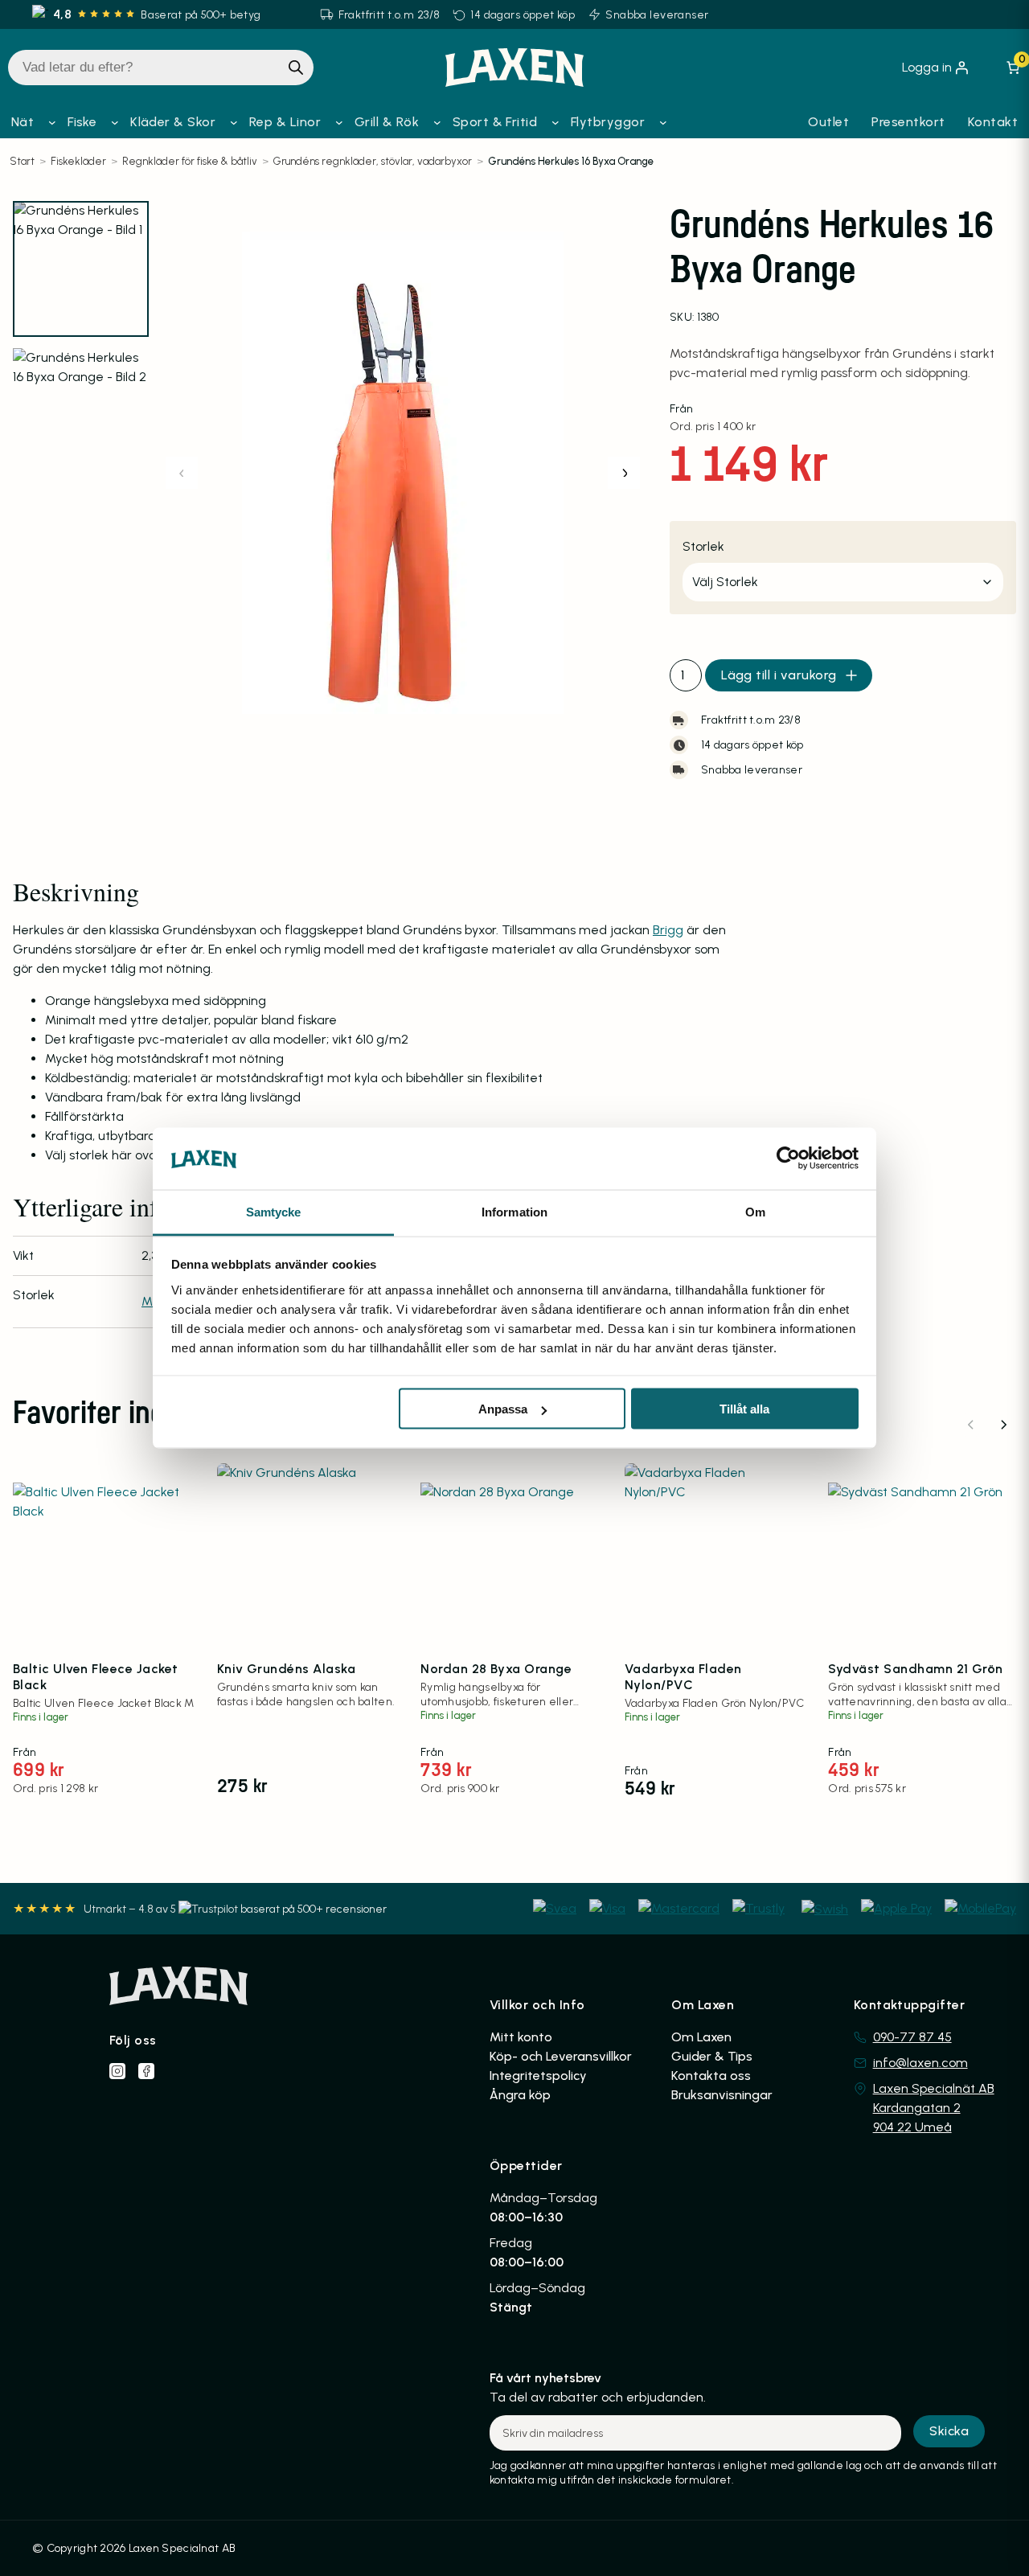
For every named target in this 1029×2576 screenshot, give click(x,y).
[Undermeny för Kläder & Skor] (234, 122)
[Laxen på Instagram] (117, 2071)
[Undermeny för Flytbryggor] (663, 122)
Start (22, 161)
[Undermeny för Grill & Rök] (437, 122)
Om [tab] (755, 1211)
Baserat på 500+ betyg (201, 15)
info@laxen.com (920, 2063)
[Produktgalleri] (403, 473)
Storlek (703, 546)
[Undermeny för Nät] (52, 122)
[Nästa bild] (624, 473)
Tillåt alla (744, 1409)
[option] (81, 416)
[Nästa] (1003, 1425)
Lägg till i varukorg (779, 675)
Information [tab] (514, 1211)
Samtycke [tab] (274, 1211)
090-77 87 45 (912, 2037)
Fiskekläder (78, 161)
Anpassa (503, 1409)
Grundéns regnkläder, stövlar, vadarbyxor (373, 161)
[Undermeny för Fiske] (115, 122)
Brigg (668, 930)
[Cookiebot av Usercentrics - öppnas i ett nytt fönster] (788, 1159)
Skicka (949, 2431)
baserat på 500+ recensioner (314, 1909)
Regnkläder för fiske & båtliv (190, 161)
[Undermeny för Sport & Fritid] (555, 122)
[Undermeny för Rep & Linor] (339, 122)
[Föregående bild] (182, 473)
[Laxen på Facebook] (146, 2071)
